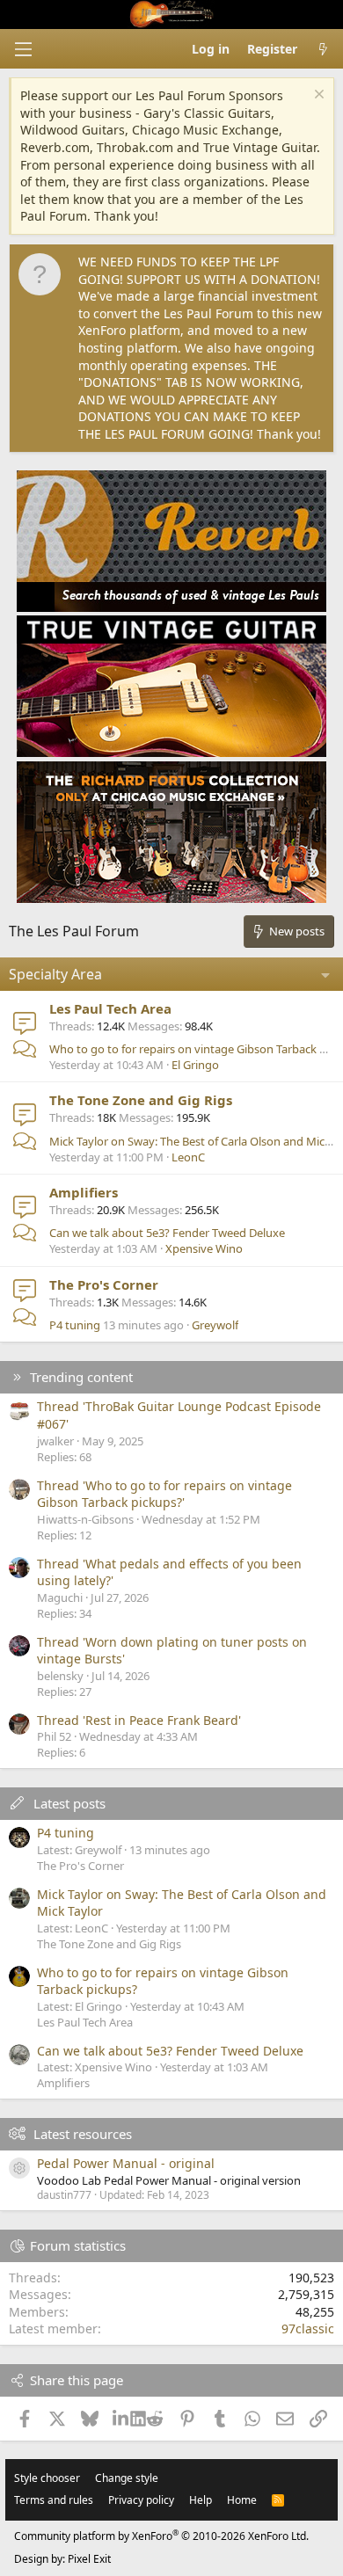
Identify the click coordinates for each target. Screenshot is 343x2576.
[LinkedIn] (122, 2419)
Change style (127, 2478)
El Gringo (195, 1065)
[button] (23, 49)
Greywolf (215, 1325)
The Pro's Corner (104, 1284)
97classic (308, 2329)
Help (201, 2500)
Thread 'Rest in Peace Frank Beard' (139, 1720)
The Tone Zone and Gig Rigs (141, 1100)
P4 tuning (75, 1325)
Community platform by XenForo (161, 2536)
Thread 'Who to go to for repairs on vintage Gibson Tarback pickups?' (164, 1494)
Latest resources (83, 2134)
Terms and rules (54, 2500)
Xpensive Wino (204, 1248)
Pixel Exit (89, 2559)
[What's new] (323, 49)
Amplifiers (84, 1192)
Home (242, 2500)
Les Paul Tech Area (110, 1008)
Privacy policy (141, 2500)
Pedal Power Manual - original (126, 2163)
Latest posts (69, 1803)
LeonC (188, 1157)
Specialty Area (55, 974)
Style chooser (47, 2478)
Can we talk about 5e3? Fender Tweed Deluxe (167, 1233)
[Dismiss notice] (317, 96)
